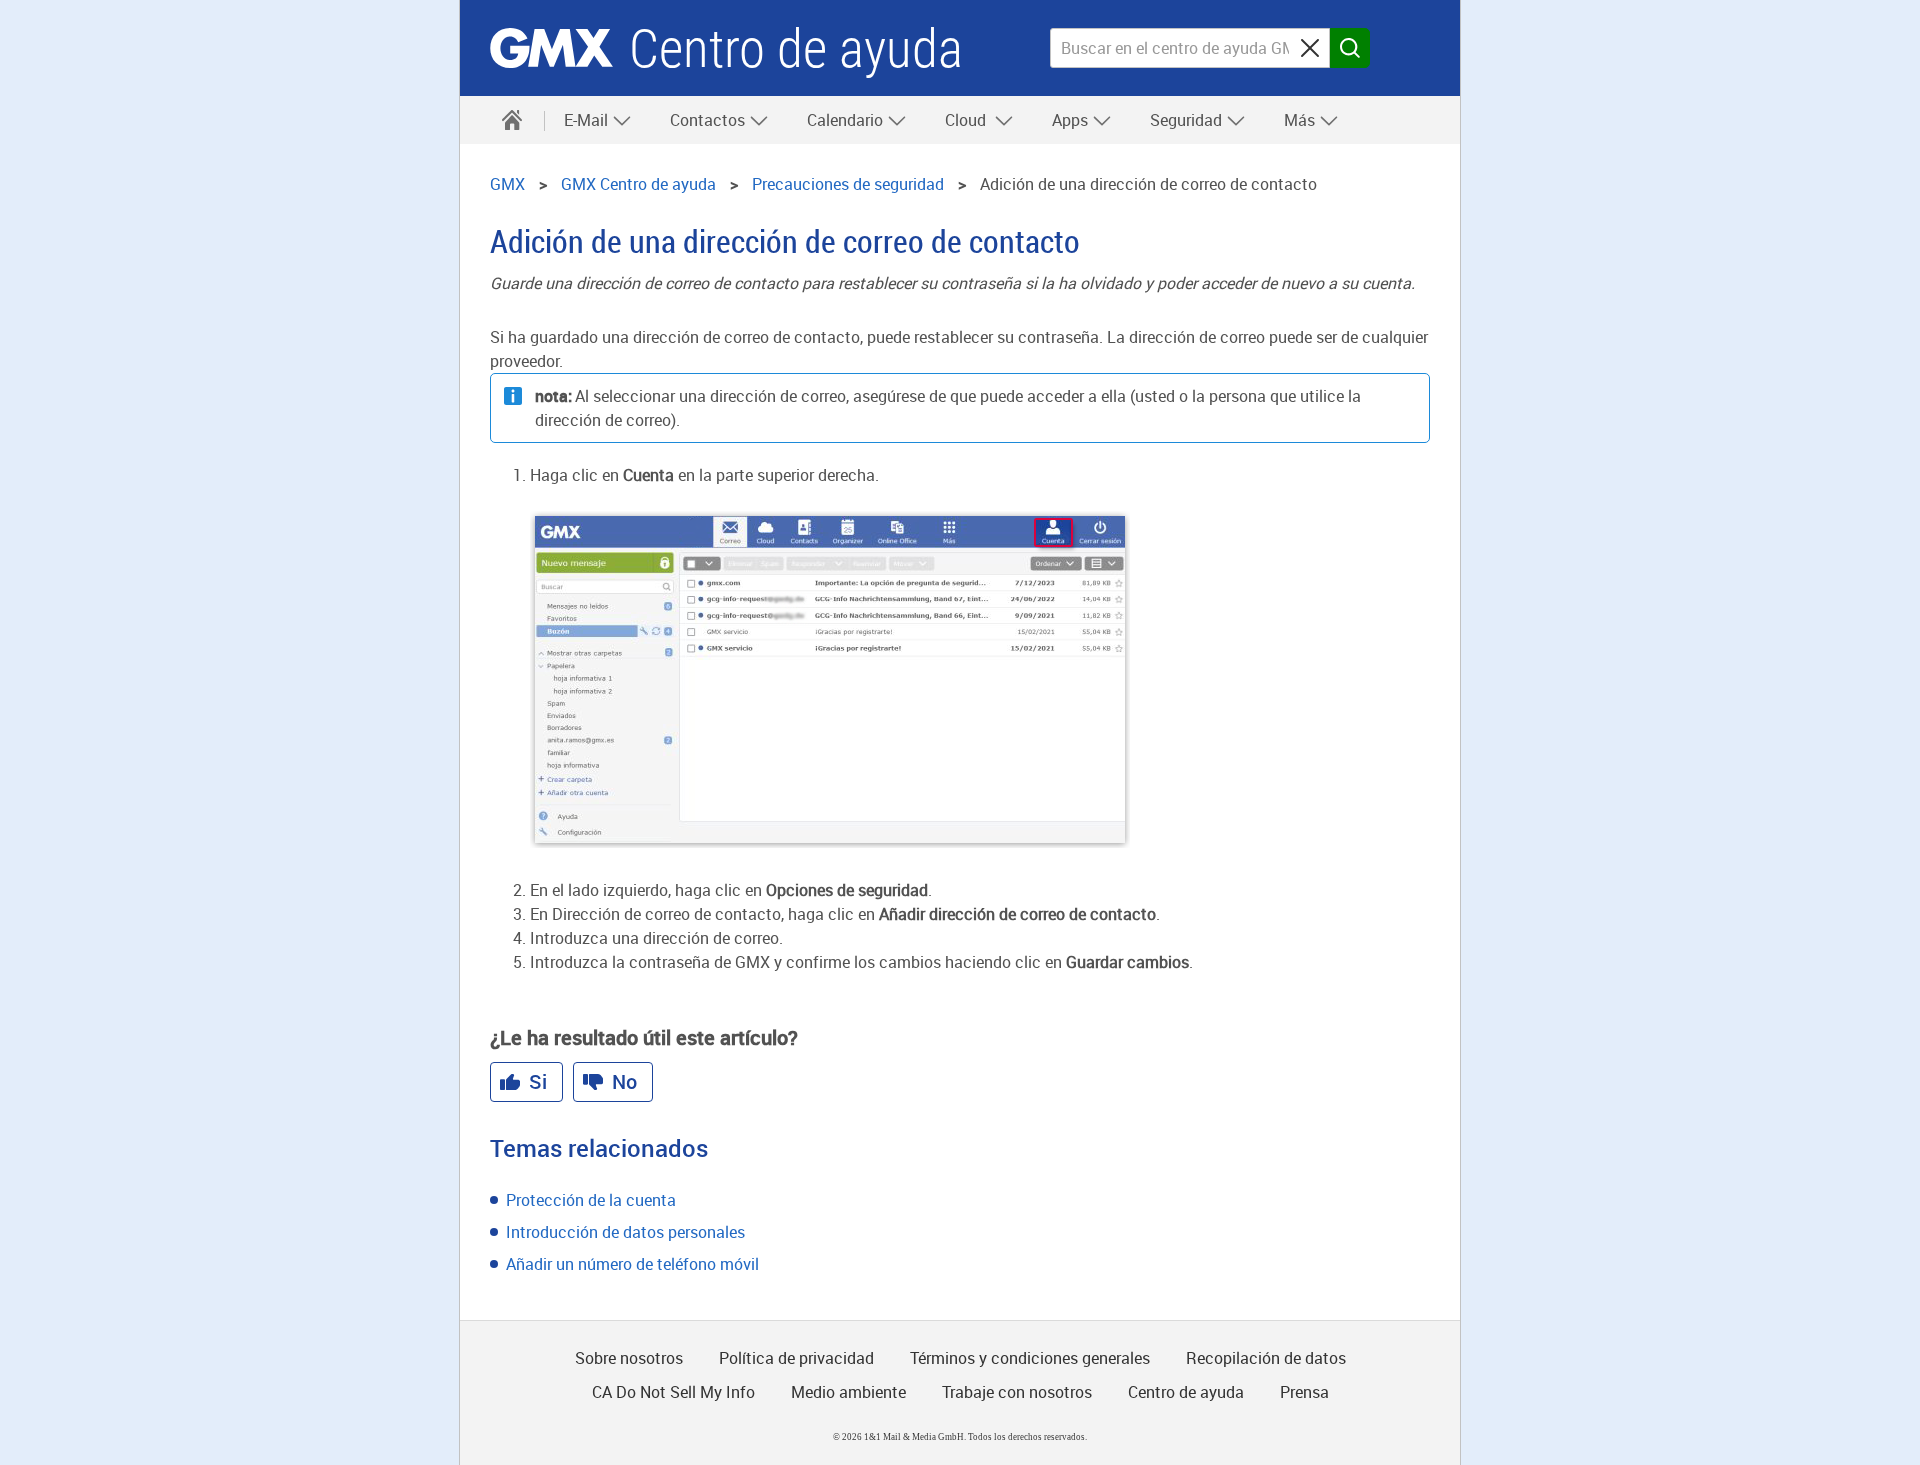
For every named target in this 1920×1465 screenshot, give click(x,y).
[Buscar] (1350, 48)
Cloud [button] (969, 120)
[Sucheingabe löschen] (1310, 48)
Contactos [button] (709, 120)
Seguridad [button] (1188, 120)
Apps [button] (1072, 120)
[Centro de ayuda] (512, 120)
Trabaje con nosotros (1017, 1392)
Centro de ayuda (796, 48)
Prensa (1304, 1392)
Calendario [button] (847, 120)
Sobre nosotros (629, 1358)
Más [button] (1301, 120)
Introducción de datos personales (625, 1232)
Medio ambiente (848, 1392)
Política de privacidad (796, 1358)
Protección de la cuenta (591, 1200)
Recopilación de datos (1266, 1358)
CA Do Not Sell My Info (673, 1392)
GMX (551, 48)
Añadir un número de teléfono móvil (632, 1264)
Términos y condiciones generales (1030, 1358)
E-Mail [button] (588, 120)
